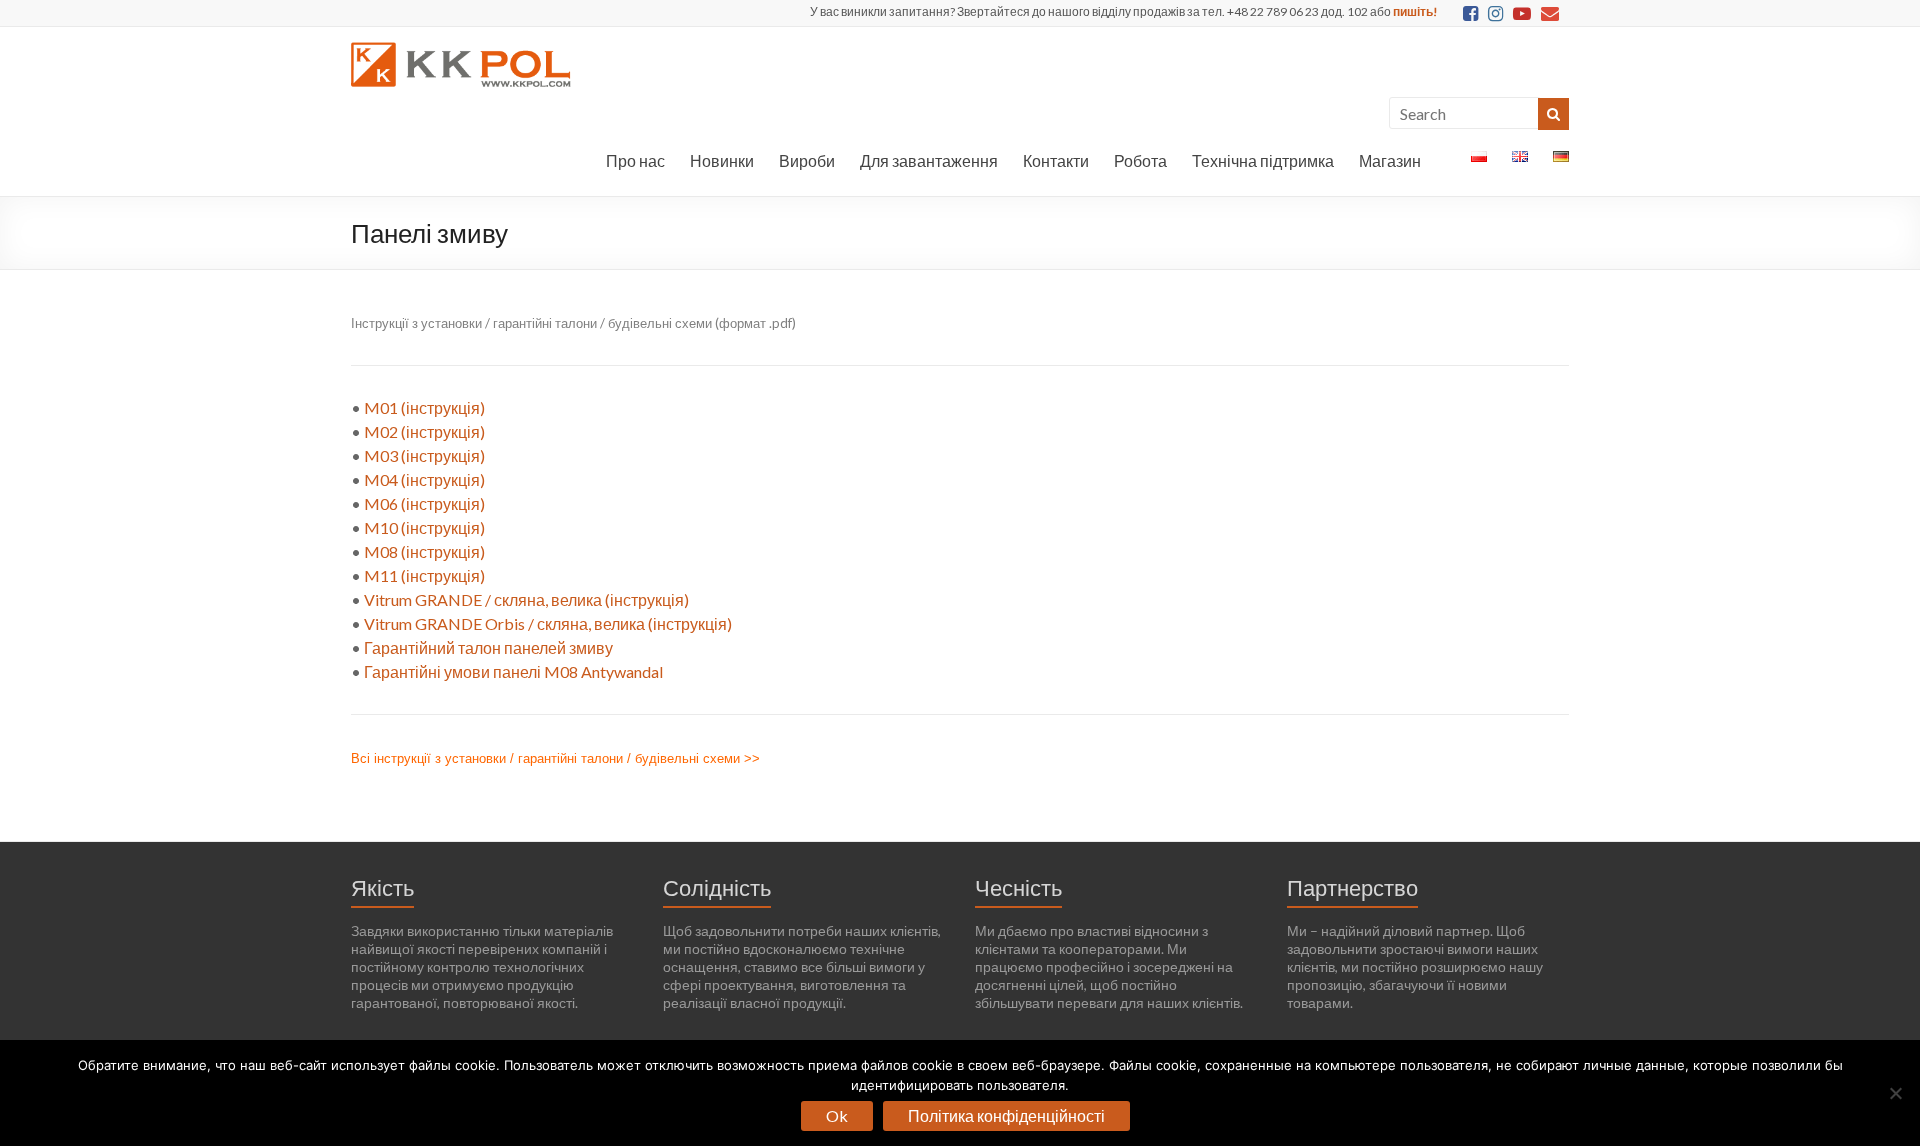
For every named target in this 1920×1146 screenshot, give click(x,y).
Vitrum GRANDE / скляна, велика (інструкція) (526, 599)
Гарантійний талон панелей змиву (488, 647)
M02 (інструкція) (424, 431)
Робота (1140, 160)
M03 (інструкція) (424, 455)
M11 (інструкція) (424, 575)
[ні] (1895, 1093)
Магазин (1390, 160)
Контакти (1056, 160)
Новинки (722, 160)
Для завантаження (929, 160)
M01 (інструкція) (424, 407)
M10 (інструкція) (424, 527)
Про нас (635, 160)
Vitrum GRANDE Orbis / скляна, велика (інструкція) (548, 623)
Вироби (807, 160)
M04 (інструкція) (424, 479)
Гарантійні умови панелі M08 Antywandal (513, 671)
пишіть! (1415, 11)
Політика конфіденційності (1006, 1115)
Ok (837, 1115)
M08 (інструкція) (424, 551)
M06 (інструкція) (424, 503)
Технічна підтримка (1263, 160)
